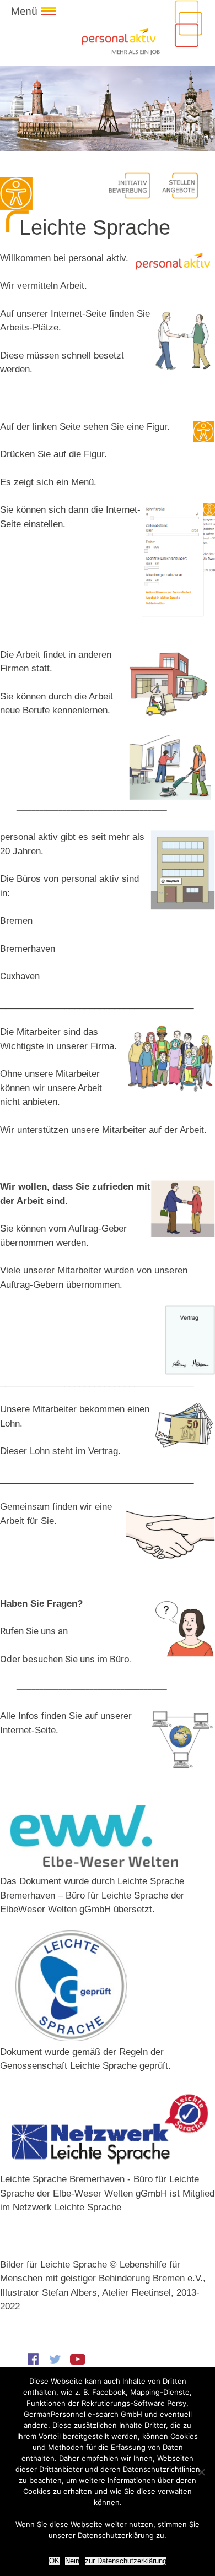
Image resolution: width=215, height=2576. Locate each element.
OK (54, 2561)
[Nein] (201, 2472)
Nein (72, 2561)
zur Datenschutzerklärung (126, 2561)
